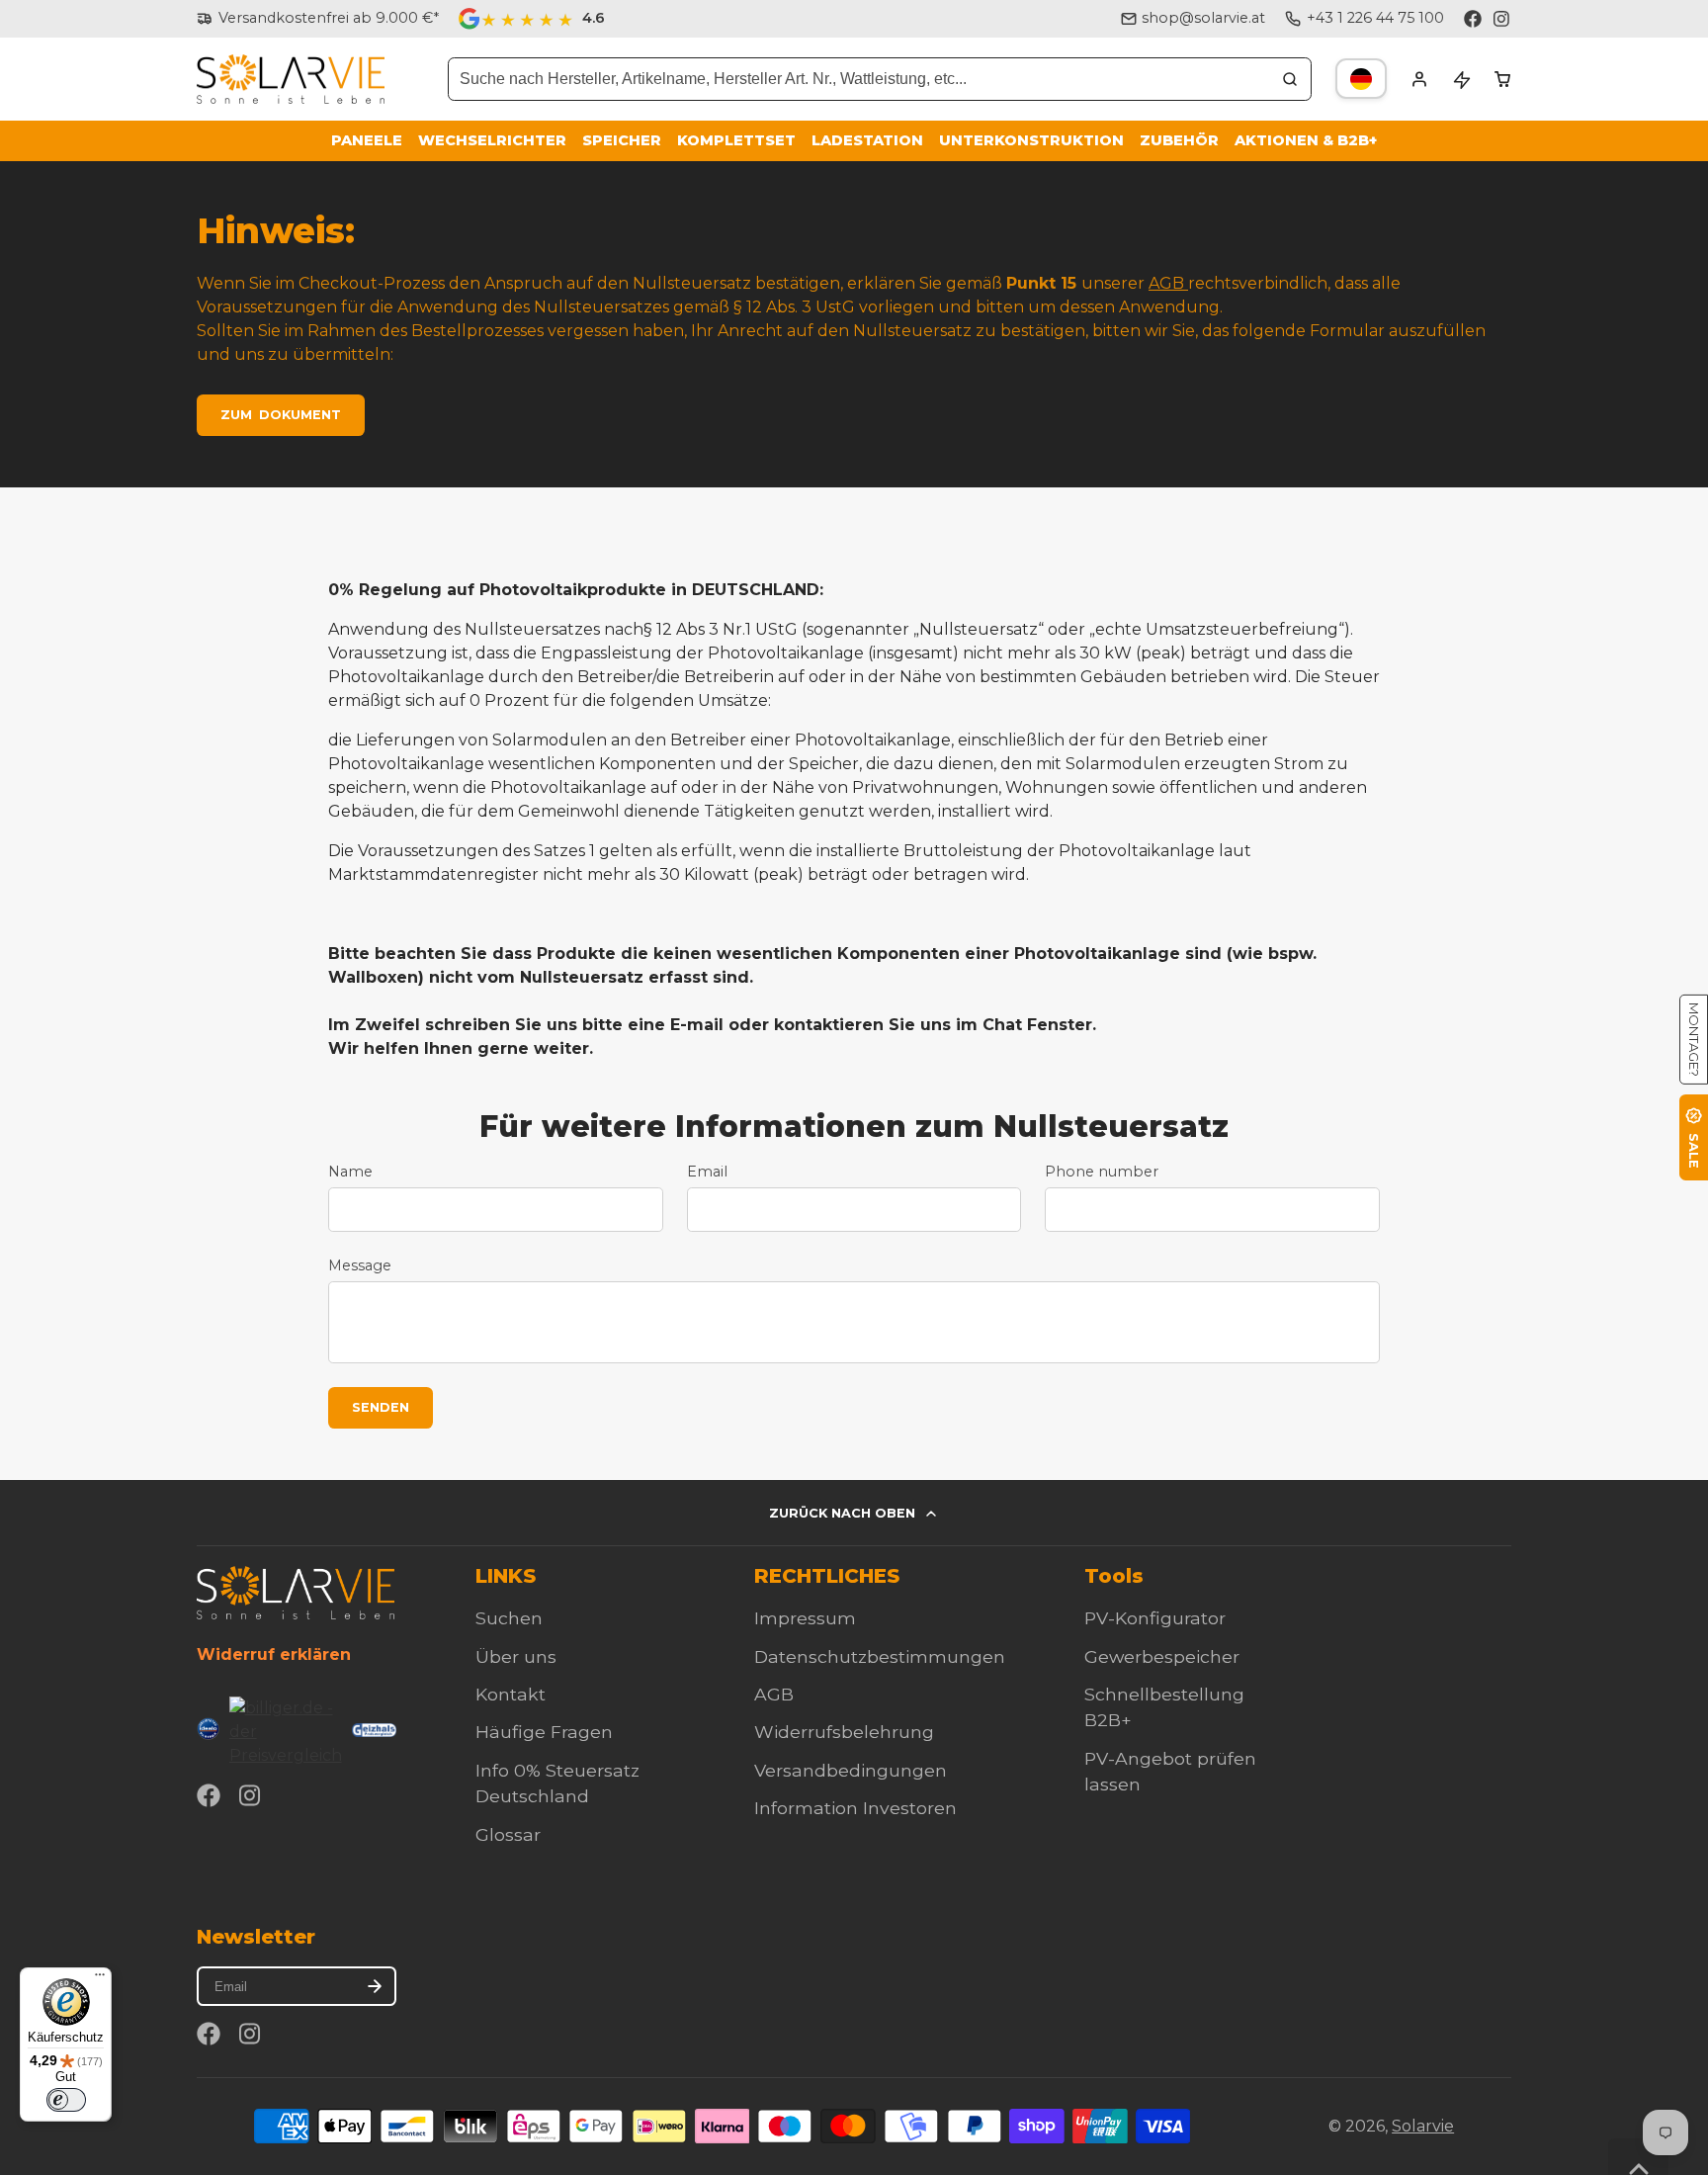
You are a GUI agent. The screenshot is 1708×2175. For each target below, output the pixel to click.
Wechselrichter (492, 140)
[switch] (66, 2100)
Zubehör (1179, 140)
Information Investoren (855, 1808)
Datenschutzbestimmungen (880, 1656)
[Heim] (291, 80)
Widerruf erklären (274, 1654)
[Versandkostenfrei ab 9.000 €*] (318, 19)
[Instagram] (1502, 19)
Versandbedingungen (851, 1770)
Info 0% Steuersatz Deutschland (557, 1783)
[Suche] (1290, 79)
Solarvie (1423, 2126)
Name (350, 1172)
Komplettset (736, 140)
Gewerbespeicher (1162, 1656)
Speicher (622, 140)
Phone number (1102, 1172)
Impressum (805, 1618)
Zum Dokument (281, 415)
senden (381, 1407)
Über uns (516, 1656)
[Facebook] (1473, 19)
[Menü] (100, 1979)
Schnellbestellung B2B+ (1164, 1707)
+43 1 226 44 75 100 (1375, 18)
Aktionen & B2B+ (1306, 140)
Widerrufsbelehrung (844, 1732)
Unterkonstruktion (1031, 140)
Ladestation (867, 140)
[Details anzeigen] (296, 1592)
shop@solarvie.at (1203, 18)
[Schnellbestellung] (1461, 79)
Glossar (508, 1834)
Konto (1419, 79)
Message (360, 1265)
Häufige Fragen (544, 1732)
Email (707, 1172)
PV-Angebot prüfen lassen (1170, 1771)
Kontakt (511, 1694)
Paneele (367, 140)
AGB (1168, 283)
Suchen (509, 1618)
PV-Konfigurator (1155, 1618)
